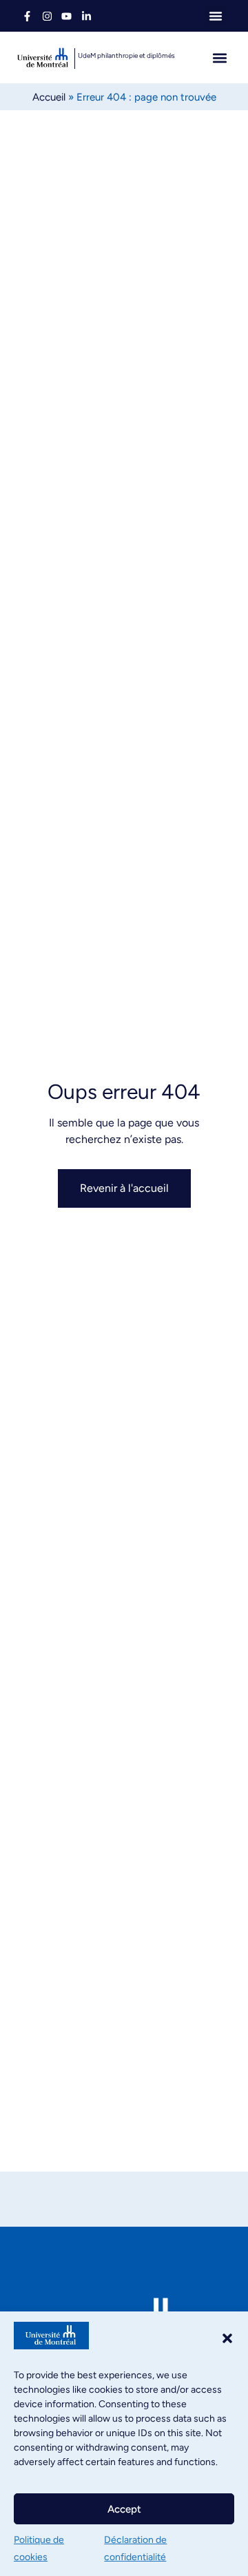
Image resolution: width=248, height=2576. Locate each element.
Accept (124, 2509)
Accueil (49, 97)
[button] (227, 2338)
